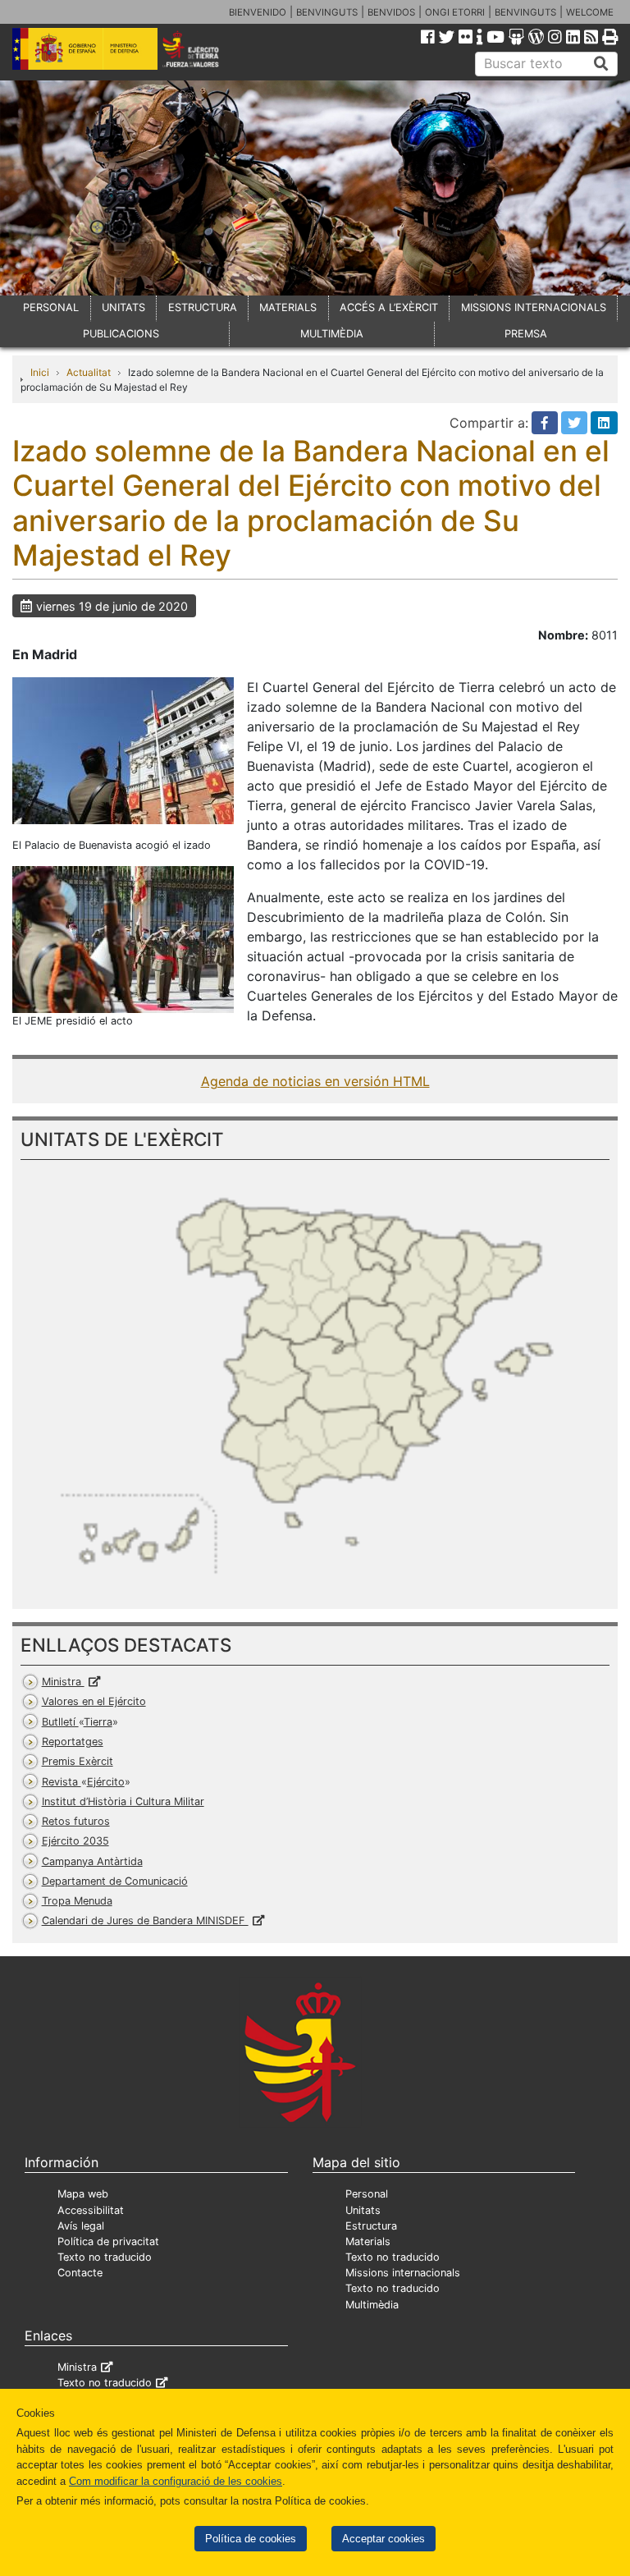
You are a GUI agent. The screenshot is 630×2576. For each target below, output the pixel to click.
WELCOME (590, 12)
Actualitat (89, 372)
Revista (83, 1782)
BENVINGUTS (327, 12)
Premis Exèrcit (78, 1761)
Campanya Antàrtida (92, 1861)
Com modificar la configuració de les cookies (176, 2481)
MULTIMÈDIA (332, 334)
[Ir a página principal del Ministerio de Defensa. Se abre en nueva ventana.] (85, 48)
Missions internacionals (403, 2273)
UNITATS (123, 307)
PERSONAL (51, 307)
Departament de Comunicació (115, 1881)
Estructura (371, 2226)
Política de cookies (251, 2539)
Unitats (363, 2210)
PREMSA (526, 334)
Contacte (80, 2273)
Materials (368, 2241)
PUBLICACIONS (121, 334)
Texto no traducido (105, 2257)
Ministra (63, 1682)
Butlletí (77, 1722)
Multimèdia (372, 2305)
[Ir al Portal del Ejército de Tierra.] (202, 48)
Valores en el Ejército (94, 1701)
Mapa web (83, 2194)
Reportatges (73, 1742)
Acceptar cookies (383, 2539)
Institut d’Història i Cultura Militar (123, 1801)
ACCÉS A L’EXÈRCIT (389, 307)
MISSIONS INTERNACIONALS (534, 307)
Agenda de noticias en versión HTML (315, 1081)
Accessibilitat (91, 2210)
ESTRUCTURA (203, 307)
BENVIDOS (391, 12)
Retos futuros (76, 1821)
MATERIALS (288, 307)
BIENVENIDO (258, 12)
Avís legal (81, 2226)
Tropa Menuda (77, 1901)
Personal (367, 2194)
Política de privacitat (108, 2241)
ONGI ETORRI (455, 12)
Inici (40, 372)
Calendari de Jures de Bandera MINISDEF (145, 1921)
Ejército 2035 (75, 1841)
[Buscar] (601, 64)
